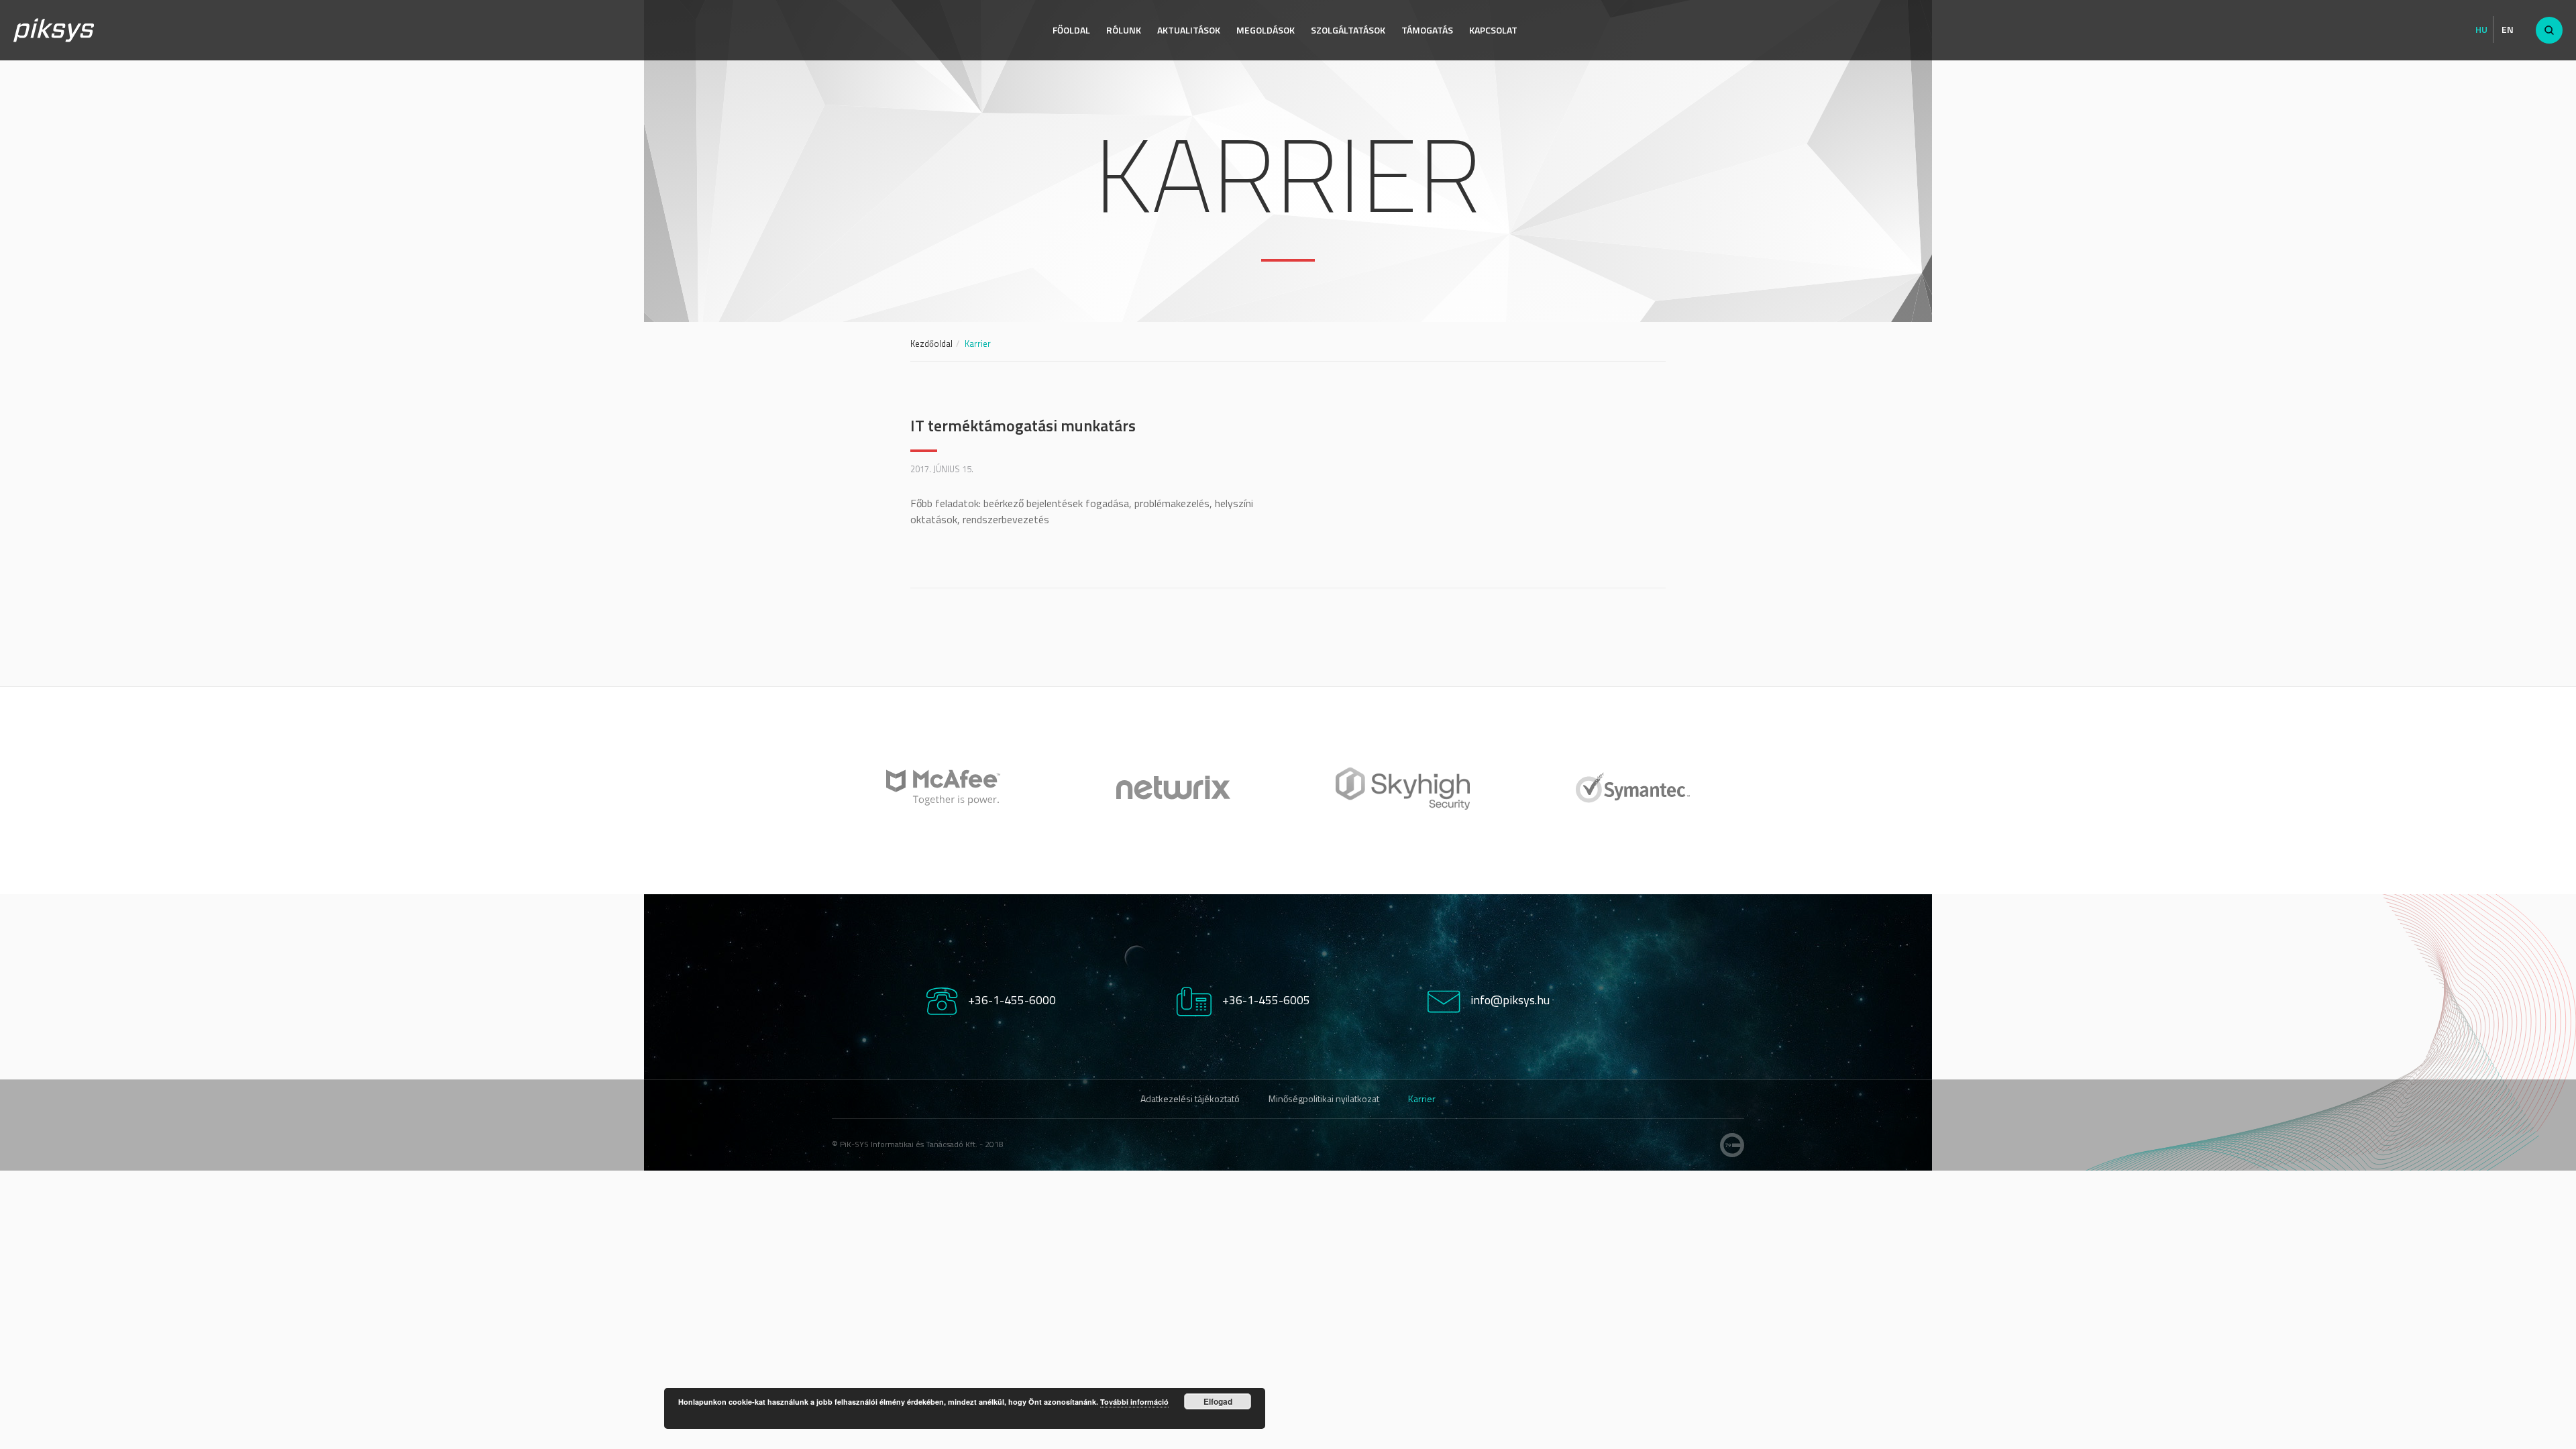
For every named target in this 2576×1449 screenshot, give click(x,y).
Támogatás (1427, 30)
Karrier (1422, 1098)
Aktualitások (1189, 30)
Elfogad (1218, 1401)
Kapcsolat (1493, 30)
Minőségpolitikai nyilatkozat (1324, 1098)
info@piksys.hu (1510, 1000)
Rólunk (1124, 30)
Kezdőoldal (931, 343)
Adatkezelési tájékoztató (1190, 1098)
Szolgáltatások (1348, 30)
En (2508, 30)
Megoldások (1266, 30)
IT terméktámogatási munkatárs (1023, 425)
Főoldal (1071, 30)
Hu (2481, 30)
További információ (1134, 1402)
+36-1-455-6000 (1012, 1000)
